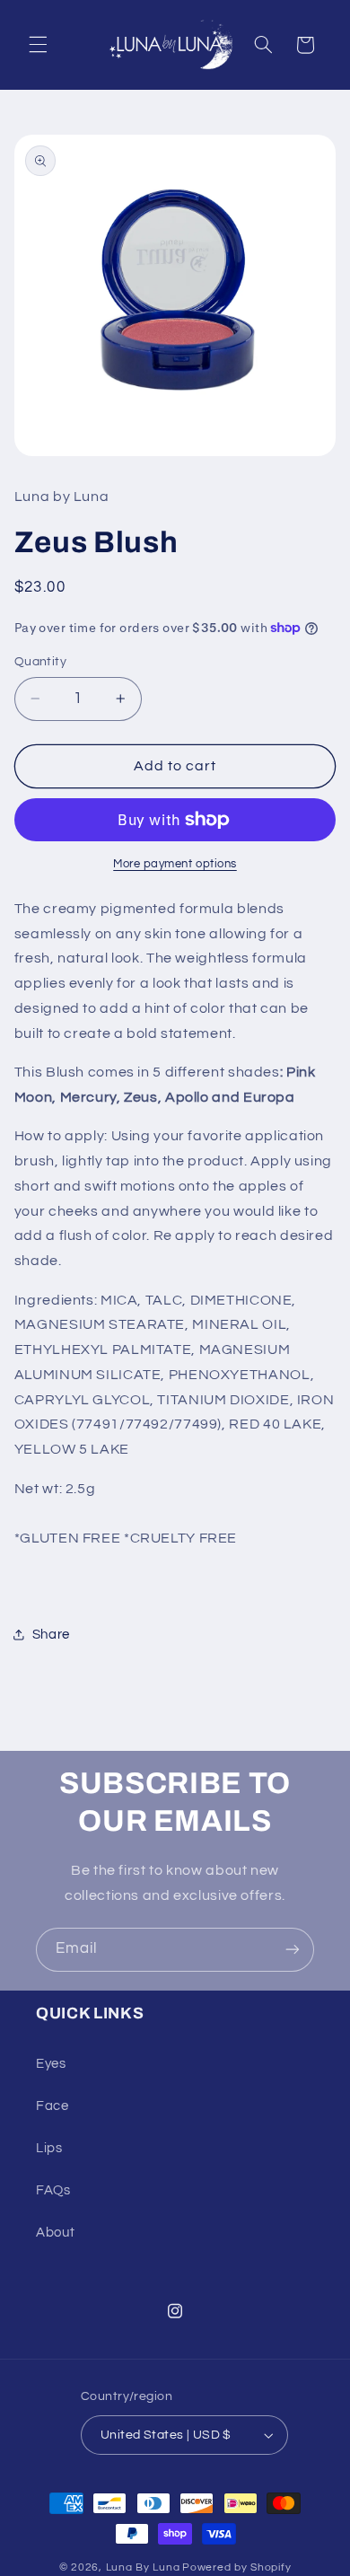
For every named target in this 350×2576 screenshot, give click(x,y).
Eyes (51, 2064)
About (55, 2233)
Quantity (40, 662)
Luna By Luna (143, 2567)
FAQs (53, 2190)
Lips (49, 2148)
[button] (38, 45)
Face (52, 2106)
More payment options (175, 864)
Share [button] (51, 1635)
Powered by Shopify (236, 2567)
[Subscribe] (293, 1950)
